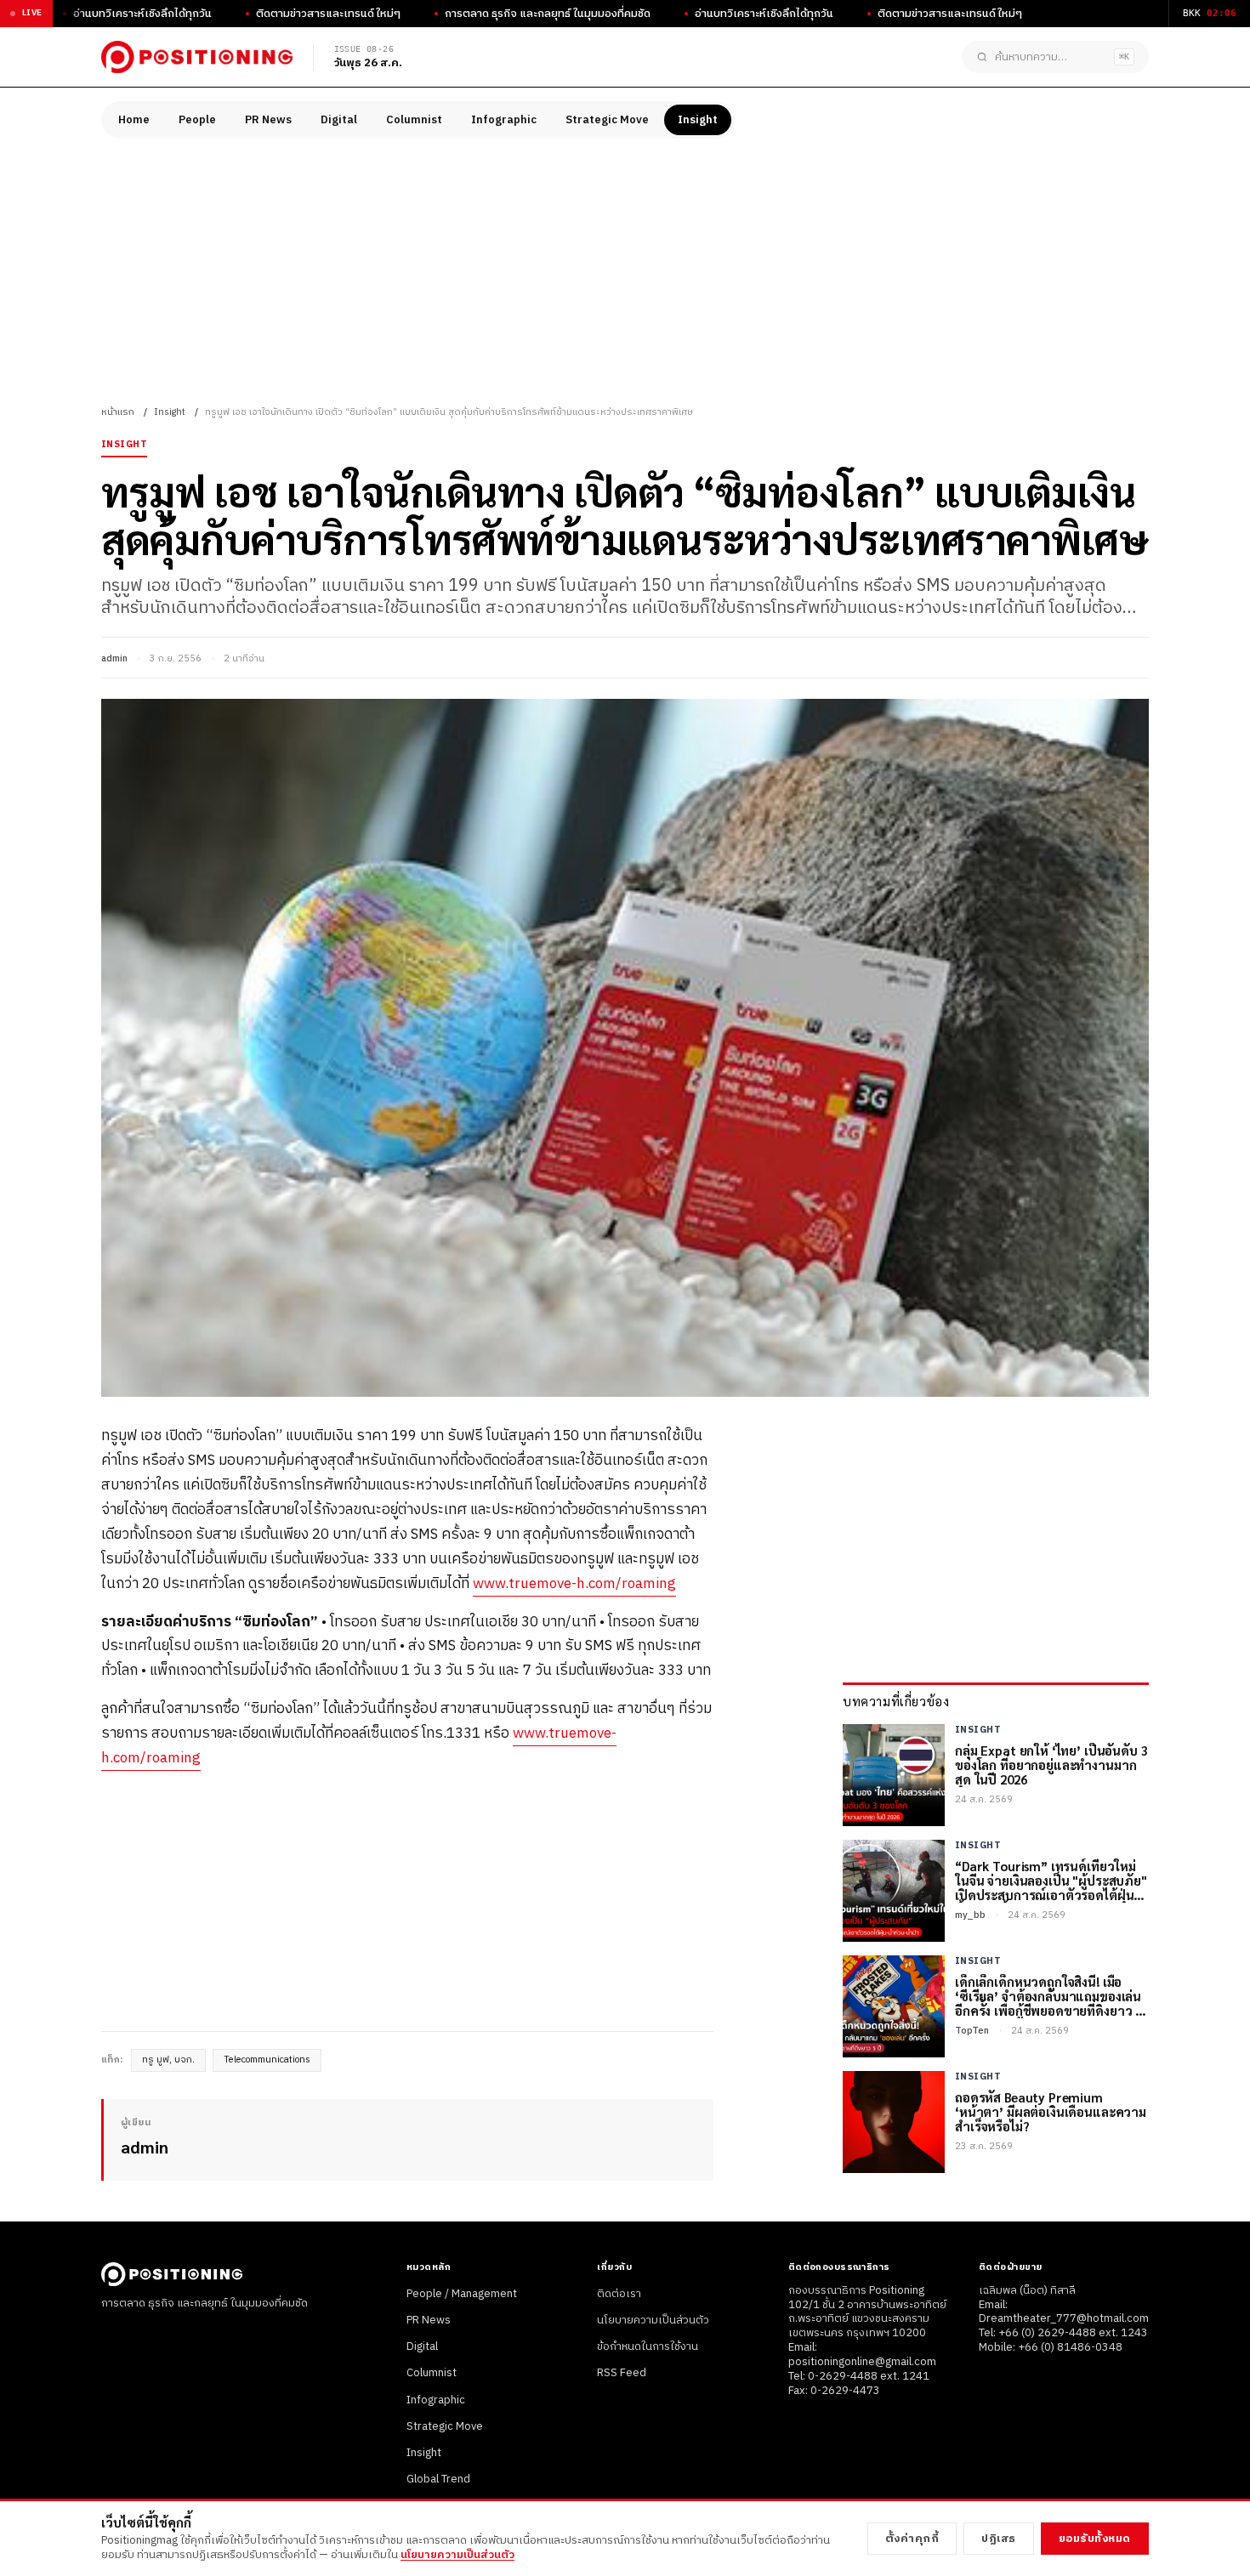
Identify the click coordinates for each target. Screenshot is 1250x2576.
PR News (268, 120)
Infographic (504, 120)
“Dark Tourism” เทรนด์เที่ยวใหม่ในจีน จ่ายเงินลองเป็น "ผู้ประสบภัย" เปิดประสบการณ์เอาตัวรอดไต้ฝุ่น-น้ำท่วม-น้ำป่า (1051, 1881)
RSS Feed (622, 2373)
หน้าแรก (118, 412)
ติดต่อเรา (619, 2294)
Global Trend (438, 2479)
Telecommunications (267, 2060)
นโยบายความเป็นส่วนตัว (653, 2320)
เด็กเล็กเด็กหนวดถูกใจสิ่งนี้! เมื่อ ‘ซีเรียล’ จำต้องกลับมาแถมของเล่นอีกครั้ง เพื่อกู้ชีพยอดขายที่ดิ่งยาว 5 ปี (1048, 1996)
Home (134, 120)
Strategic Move (607, 120)
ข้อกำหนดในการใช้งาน (648, 2346)
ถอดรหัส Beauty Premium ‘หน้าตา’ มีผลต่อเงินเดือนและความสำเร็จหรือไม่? (1051, 2112)
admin (114, 659)
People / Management (462, 2294)
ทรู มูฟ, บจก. (168, 2060)
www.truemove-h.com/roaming (574, 1584)
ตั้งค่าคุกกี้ (912, 2539)
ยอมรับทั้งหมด (1095, 2539)
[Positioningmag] (197, 57)
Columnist (414, 120)
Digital (339, 120)
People (197, 120)
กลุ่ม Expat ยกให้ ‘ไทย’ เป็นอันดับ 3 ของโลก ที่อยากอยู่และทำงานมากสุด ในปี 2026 (1051, 1765)
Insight (698, 120)
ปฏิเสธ (999, 2539)
